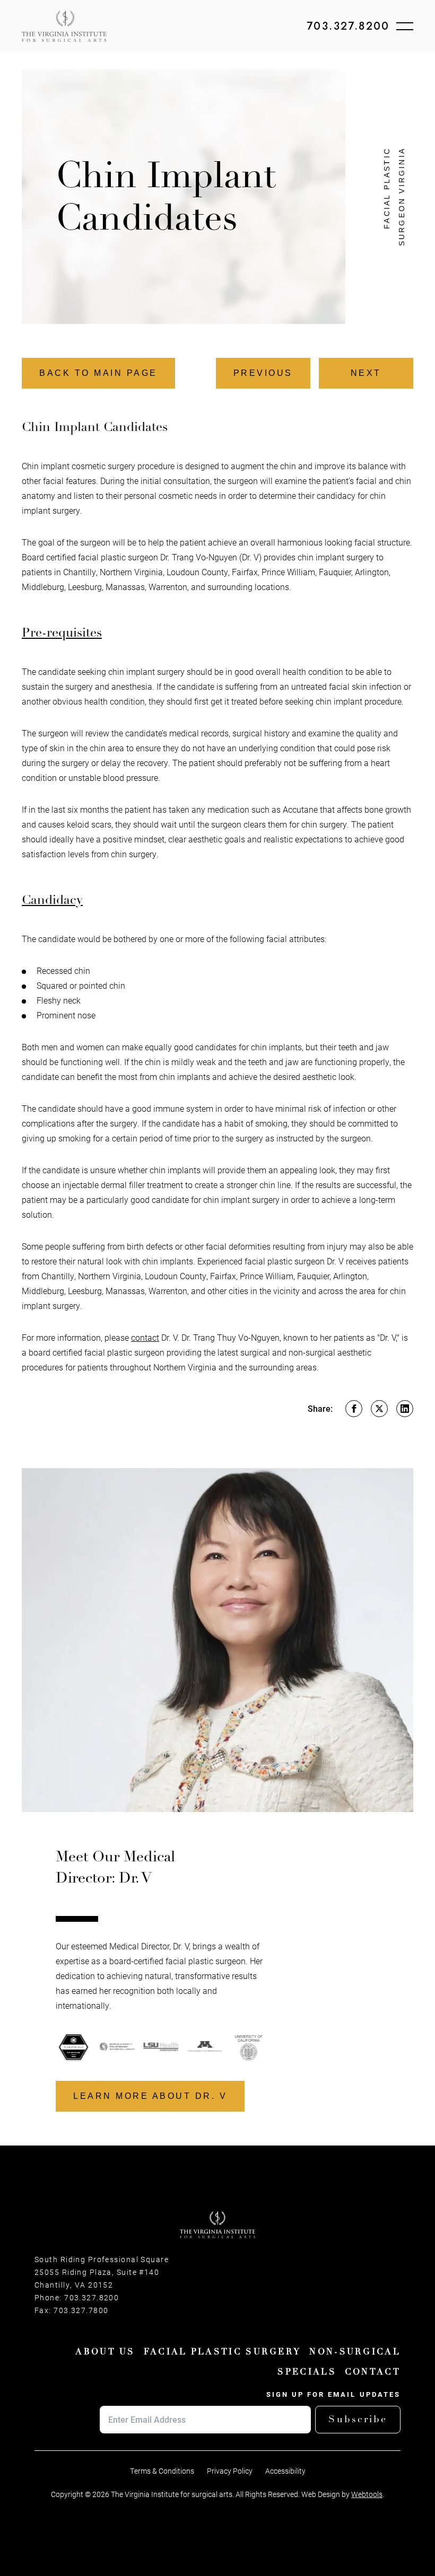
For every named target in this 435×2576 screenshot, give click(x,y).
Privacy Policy (230, 2471)
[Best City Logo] (249, 2047)
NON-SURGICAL (355, 2352)
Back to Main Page (98, 373)
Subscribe (358, 2419)
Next (366, 373)
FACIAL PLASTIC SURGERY (223, 2352)
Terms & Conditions (162, 2471)
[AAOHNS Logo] (74, 2047)
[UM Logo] (162, 2047)
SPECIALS (307, 2372)
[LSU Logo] (118, 2047)
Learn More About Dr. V (150, 2096)
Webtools (367, 2494)
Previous (263, 373)
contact (145, 1337)
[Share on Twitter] (379, 1409)
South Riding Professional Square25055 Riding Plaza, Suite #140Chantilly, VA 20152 (102, 2272)
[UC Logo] (205, 2047)
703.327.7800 (81, 2310)
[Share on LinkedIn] (405, 1409)
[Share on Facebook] (354, 1409)
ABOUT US (105, 2352)
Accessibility (285, 2471)
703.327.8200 (348, 27)
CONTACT (373, 2372)
